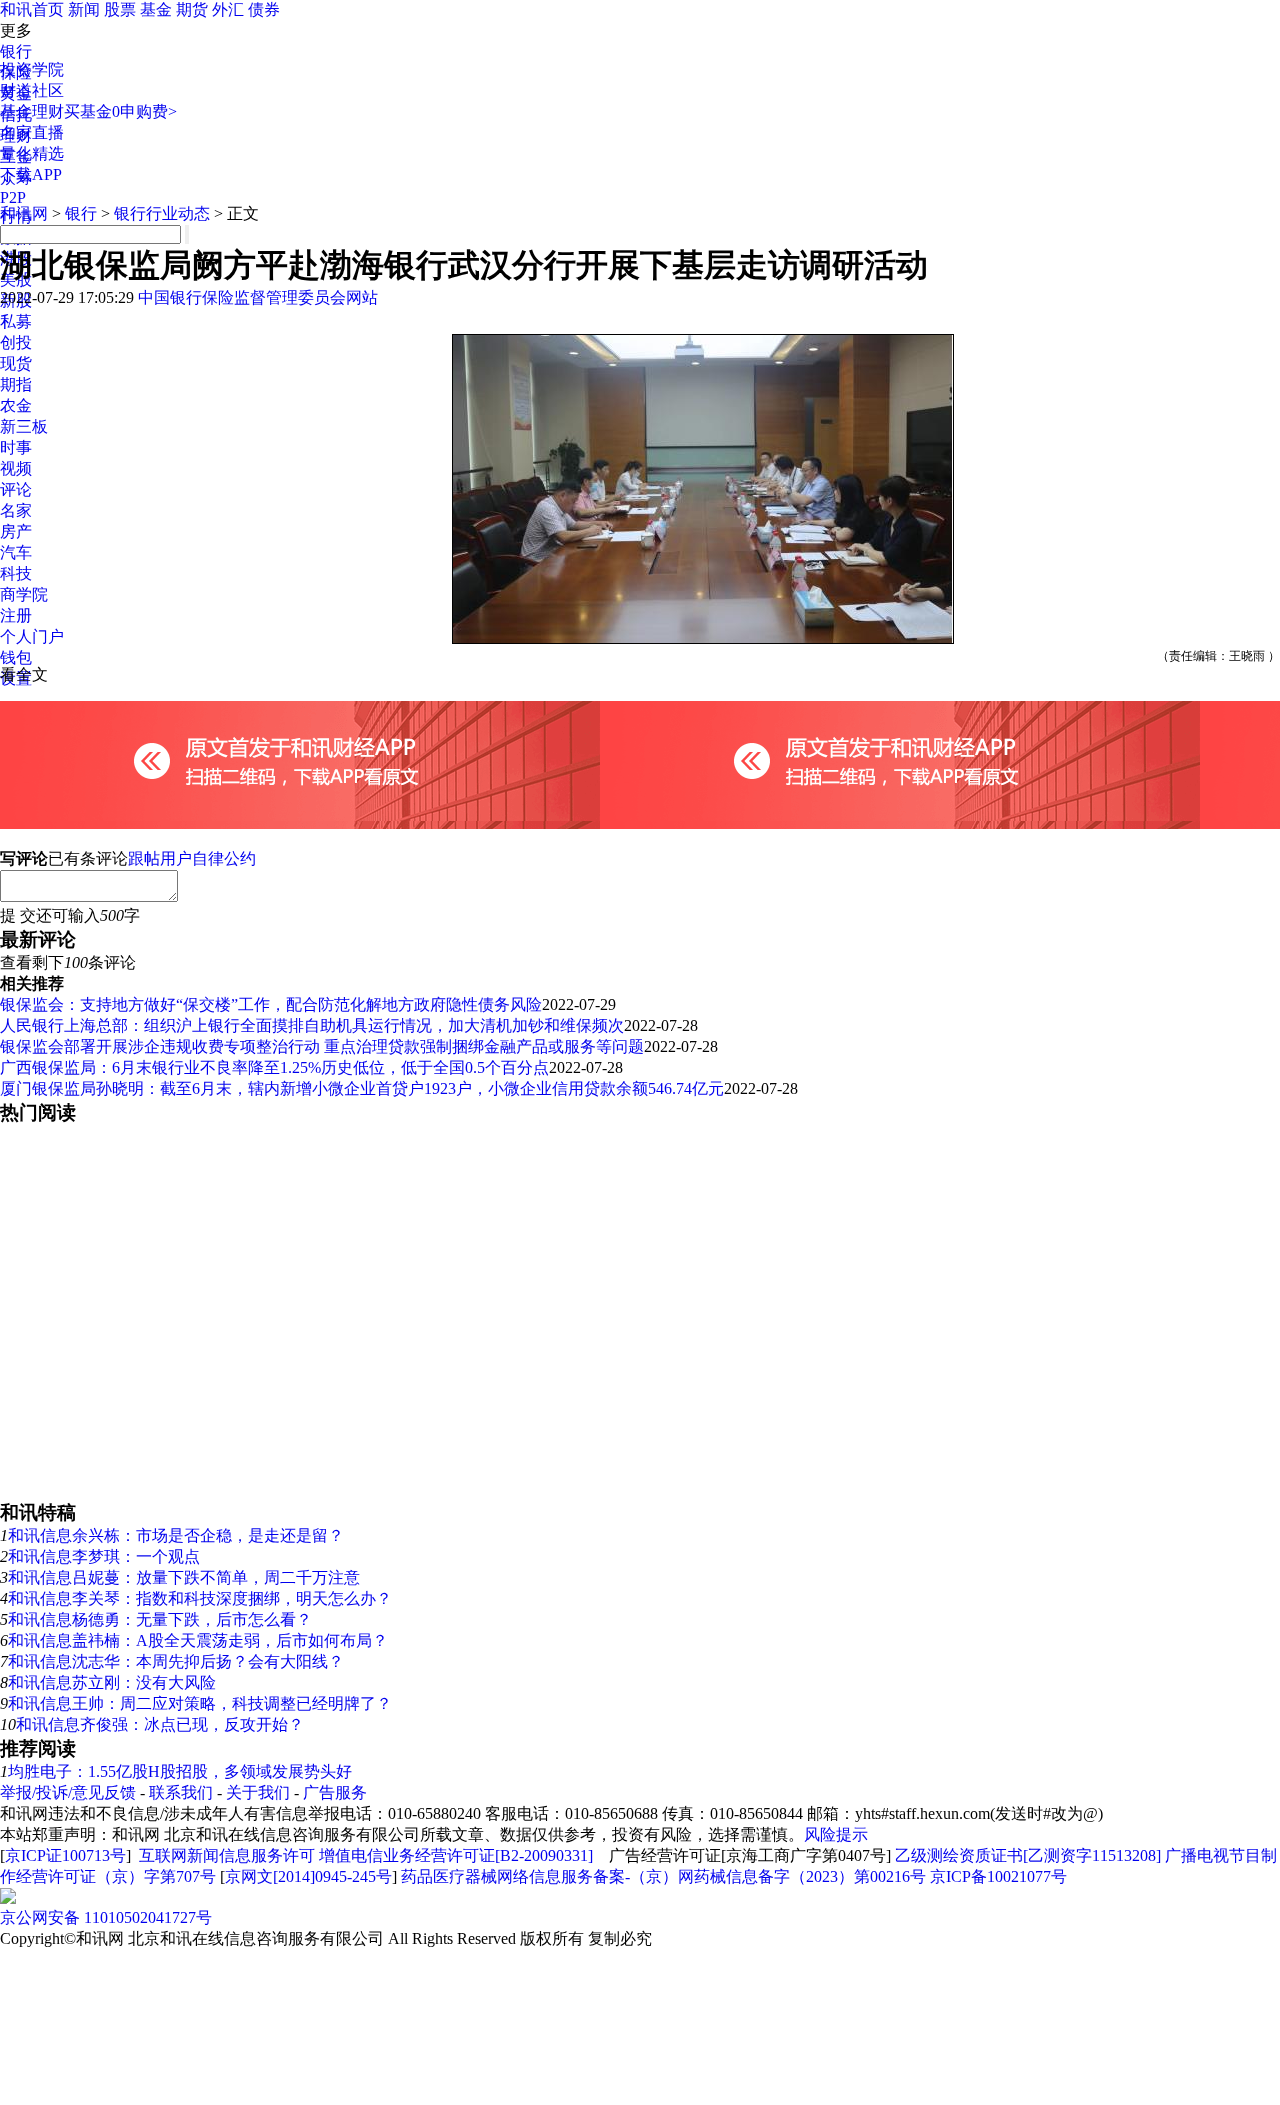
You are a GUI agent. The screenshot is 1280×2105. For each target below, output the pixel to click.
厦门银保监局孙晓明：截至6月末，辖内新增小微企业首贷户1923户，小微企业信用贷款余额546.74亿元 (362, 1088)
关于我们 (258, 1792)
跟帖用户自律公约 (192, 858)
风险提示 (836, 1834)
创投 (16, 342)
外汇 (228, 9)
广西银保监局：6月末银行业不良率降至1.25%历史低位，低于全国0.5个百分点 (274, 1067)
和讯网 (24, 213)
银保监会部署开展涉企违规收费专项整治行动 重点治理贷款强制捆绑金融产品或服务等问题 (322, 1046)
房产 (16, 531)
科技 (16, 573)
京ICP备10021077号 (998, 1876)
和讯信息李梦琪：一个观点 (104, 1556)
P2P (13, 197)
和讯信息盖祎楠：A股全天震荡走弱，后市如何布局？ (198, 1640)
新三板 (24, 426)
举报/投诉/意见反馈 (68, 1792)
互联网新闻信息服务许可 (227, 1855)
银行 (16, 51)
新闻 (84, 9)
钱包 (16, 657)
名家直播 (32, 132)
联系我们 (181, 1792)
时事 (16, 447)
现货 (16, 363)
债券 (264, 9)
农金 (16, 405)
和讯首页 (32, 9)
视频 (16, 468)
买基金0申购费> (120, 111)
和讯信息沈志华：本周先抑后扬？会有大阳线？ (176, 1661)
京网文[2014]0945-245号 (308, 1876)
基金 (156, 9)
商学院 (24, 594)
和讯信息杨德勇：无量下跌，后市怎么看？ (160, 1619)
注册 (16, 615)
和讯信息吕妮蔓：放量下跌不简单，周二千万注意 (184, 1577)
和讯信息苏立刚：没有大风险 (112, 1682)
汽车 (16, 552)
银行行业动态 (162, 213)
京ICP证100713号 (65, 1855)
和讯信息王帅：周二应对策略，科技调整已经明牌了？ (200, 1703)
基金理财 (32, 111)
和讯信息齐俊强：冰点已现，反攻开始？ (160, 1724)
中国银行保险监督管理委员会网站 (258, 297)
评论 (16, 489)
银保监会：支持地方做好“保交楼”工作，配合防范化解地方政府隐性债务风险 (271, 1004)
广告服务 (335, 1792)
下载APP (31, 174)
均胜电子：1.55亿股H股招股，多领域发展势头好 (180, 1771)
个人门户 (32, 636)
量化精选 (32, 153)
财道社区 (32, 90)
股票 (120, 9)
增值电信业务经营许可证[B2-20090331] (456, 1855)
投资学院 (32, 69)
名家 (16, 510)
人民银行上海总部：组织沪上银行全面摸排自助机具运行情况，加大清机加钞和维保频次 (312, 1025)
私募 (16, 321)
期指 (16, 384)
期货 (192, 9)
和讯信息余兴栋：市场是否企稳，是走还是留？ (176, 1535)
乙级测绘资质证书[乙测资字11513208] (1028, 1855)
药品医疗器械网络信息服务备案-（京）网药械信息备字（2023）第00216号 (663, 1876)
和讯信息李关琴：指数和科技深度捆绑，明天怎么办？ (200, 1598)
